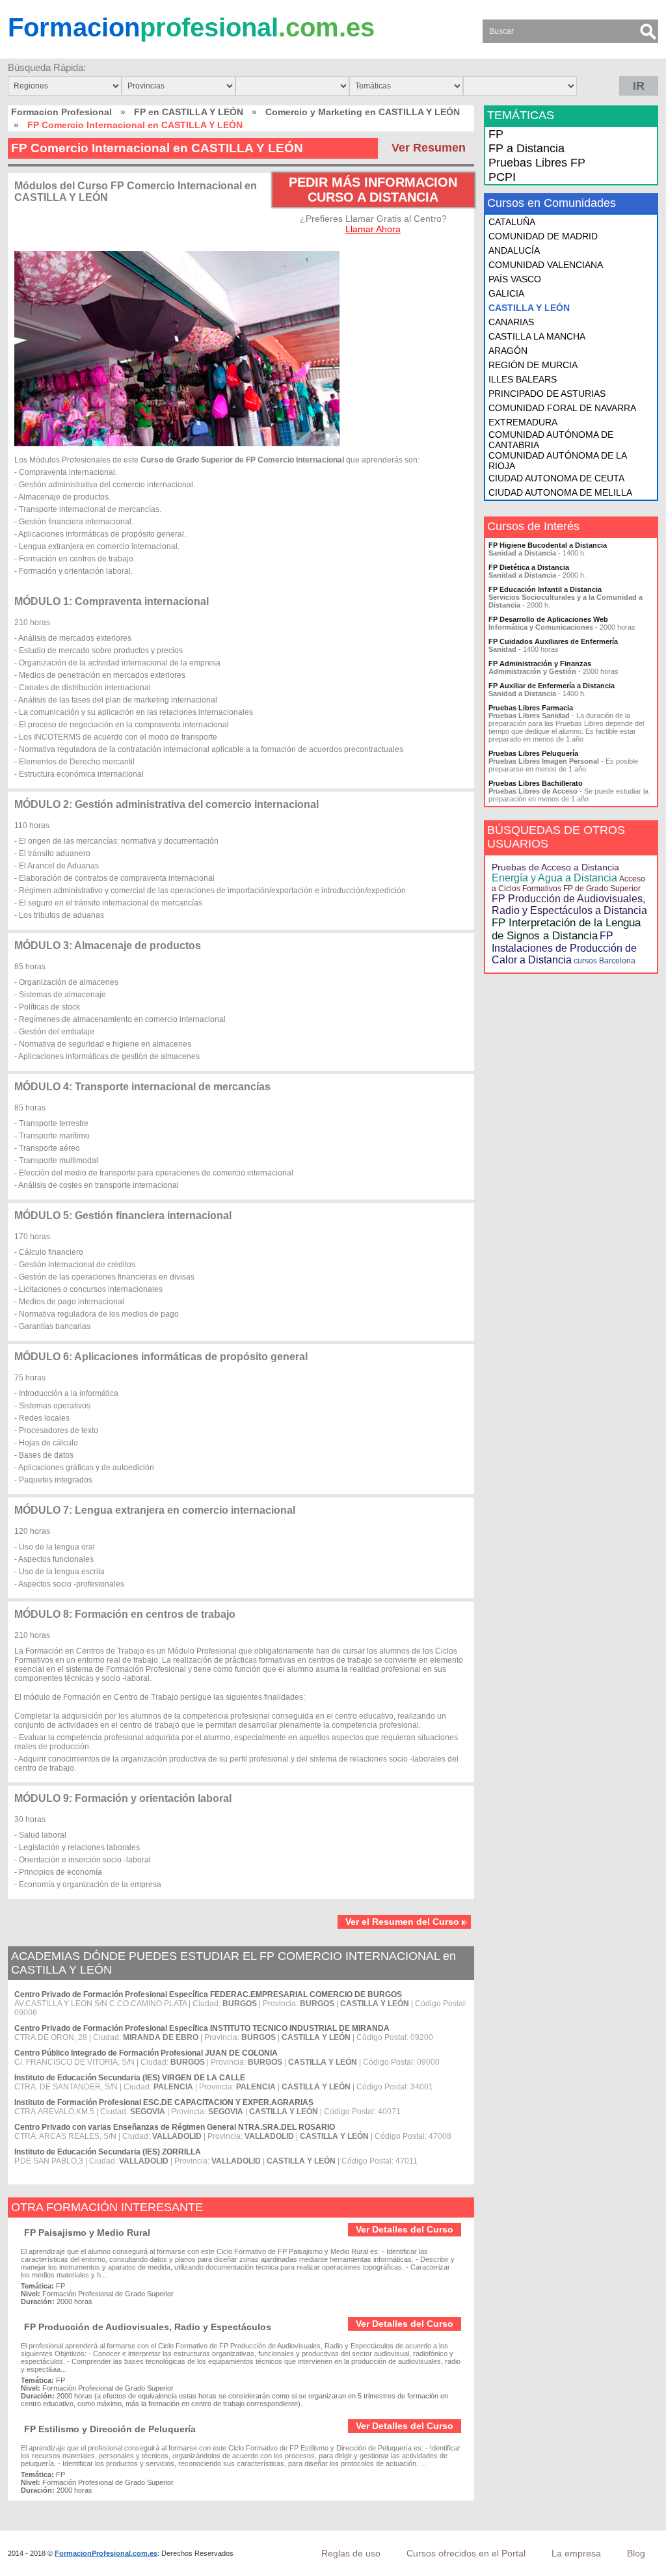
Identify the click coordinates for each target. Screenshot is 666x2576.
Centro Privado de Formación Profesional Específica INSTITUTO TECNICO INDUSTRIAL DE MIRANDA (202, 2028)
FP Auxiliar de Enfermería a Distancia (552, 686)
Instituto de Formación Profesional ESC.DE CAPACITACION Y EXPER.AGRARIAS (164, 2102)
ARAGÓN (508, 351)
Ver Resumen (429, 148)
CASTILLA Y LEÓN (529, 308)
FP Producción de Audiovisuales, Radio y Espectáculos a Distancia (569, 905)
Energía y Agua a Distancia (554, 878)
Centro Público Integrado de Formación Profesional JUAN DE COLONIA (146, 2053)
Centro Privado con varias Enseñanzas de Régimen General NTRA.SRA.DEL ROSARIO (175, 2127)
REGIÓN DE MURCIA (533, 365)
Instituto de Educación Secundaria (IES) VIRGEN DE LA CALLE (130, 2078)
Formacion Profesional (61, 112)
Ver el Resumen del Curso (402, 1922)
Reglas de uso (351, 2553)
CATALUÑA (512, 222)
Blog (636, 2553)
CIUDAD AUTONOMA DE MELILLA (560, 492)
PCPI (502, 177)
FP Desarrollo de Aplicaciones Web (548, 619)
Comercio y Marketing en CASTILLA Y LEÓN (363, 112)
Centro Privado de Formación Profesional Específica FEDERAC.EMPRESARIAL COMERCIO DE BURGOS (208, 1994)
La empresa (576, 2553)
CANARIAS (511, 322)
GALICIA (506, 293)
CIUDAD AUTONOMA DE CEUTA (556, 478)
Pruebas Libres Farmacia (531, 708)
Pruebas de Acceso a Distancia (555, 867)
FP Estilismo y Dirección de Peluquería (110, 2429)
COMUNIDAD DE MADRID (543, 236)
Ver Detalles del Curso (405, 2229)
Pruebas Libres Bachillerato (536, 783)
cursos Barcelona (605, 961)
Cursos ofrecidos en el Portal (466, 2553)
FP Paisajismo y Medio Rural (87, 2233)
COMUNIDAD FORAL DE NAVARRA (562, 408)
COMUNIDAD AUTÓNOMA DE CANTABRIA (551, 440)
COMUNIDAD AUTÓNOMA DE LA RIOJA (557, 461)
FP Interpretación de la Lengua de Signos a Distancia (566, 929)
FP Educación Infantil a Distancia (545, 589)
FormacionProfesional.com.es (106, 2553)
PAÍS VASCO (515, 279)
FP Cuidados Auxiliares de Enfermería (553, 641)
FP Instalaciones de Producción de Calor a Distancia (564, 948)
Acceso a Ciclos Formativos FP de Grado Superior (568, 884)
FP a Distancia (526, 148)
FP (496, 134)
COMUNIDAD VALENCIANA (546, 265)
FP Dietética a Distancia (529, 567)
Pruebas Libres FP (537, 163)
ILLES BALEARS (523, 379)
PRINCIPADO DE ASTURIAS (547, 394)
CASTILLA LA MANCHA (537, 336)
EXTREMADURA (523, 422)
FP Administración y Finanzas (540, 664)
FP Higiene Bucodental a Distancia (548, 545)
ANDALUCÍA (514, 250)
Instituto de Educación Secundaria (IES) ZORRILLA (108, 2152)
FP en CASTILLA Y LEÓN (189, 112)
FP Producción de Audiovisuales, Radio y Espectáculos (148, 2327)
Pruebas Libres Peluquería (533, 753)
